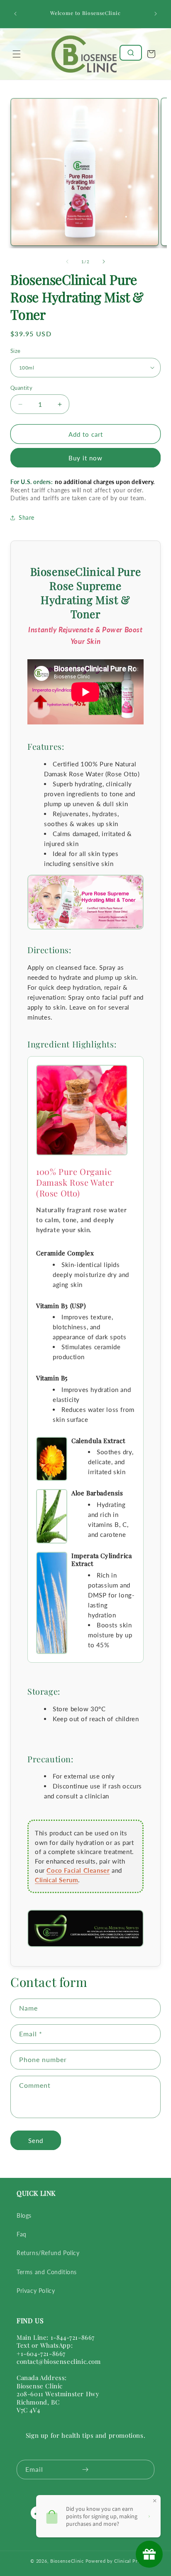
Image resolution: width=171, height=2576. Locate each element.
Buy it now (85, 458)
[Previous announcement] (15, 14)
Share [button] (27, 517)
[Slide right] (104, 262)
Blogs (24, 2215)
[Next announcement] (156, 14)
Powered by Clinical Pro (113, 2561)
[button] (17, 54)
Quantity (21, 388)
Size (16, 351)
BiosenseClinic (67, 2561)
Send (36, 2141)
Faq (22, 2234)
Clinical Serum (56, 1880)
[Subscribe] (85, 2470)
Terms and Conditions (47, 2272)
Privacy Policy (36, 2291)
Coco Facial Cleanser (78, 1870)
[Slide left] (67, 262)
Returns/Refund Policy (48, 2253)
